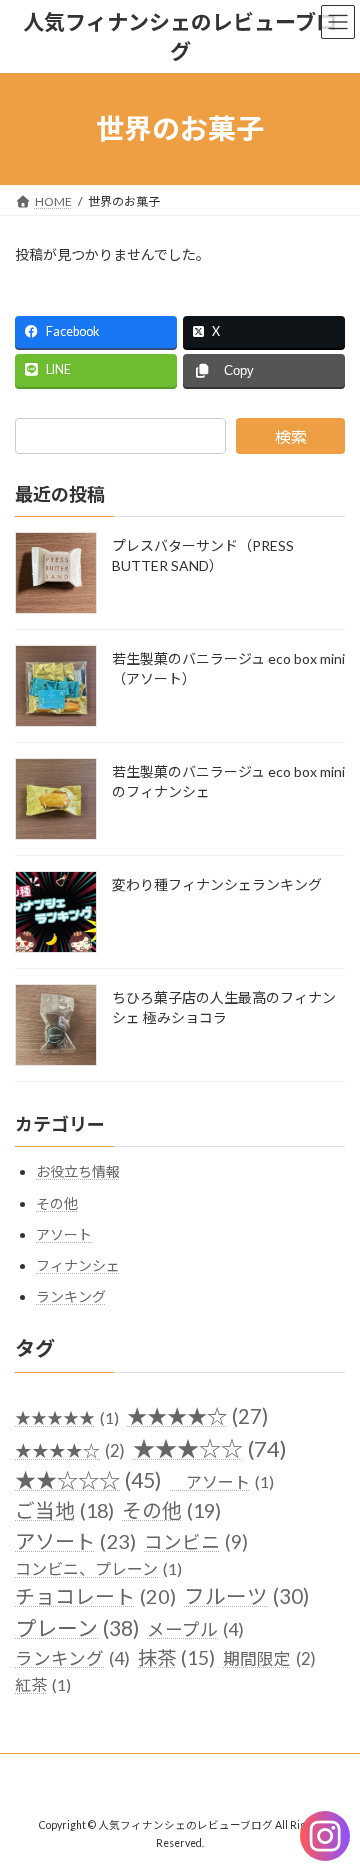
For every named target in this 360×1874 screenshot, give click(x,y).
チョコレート (95, 1597)
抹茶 (176, 1658)
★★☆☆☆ (88, 1480)
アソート (64, 1234)
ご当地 (64, 1511)
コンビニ (196, 1543)
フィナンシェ (78, 1265)
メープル (195, 1629)
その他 (57, 1203)
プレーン (77, 1627)
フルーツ (246, 1597)
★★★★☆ (197, 1417)
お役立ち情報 (78, 1172)
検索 (291, 436)
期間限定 (269, 1660)
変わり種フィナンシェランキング (217, 885)
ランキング (71, 1297)
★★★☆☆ (210, 1448)
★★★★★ (67, 1418)
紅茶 (43, 1684)
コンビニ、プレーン (98, 1569)
